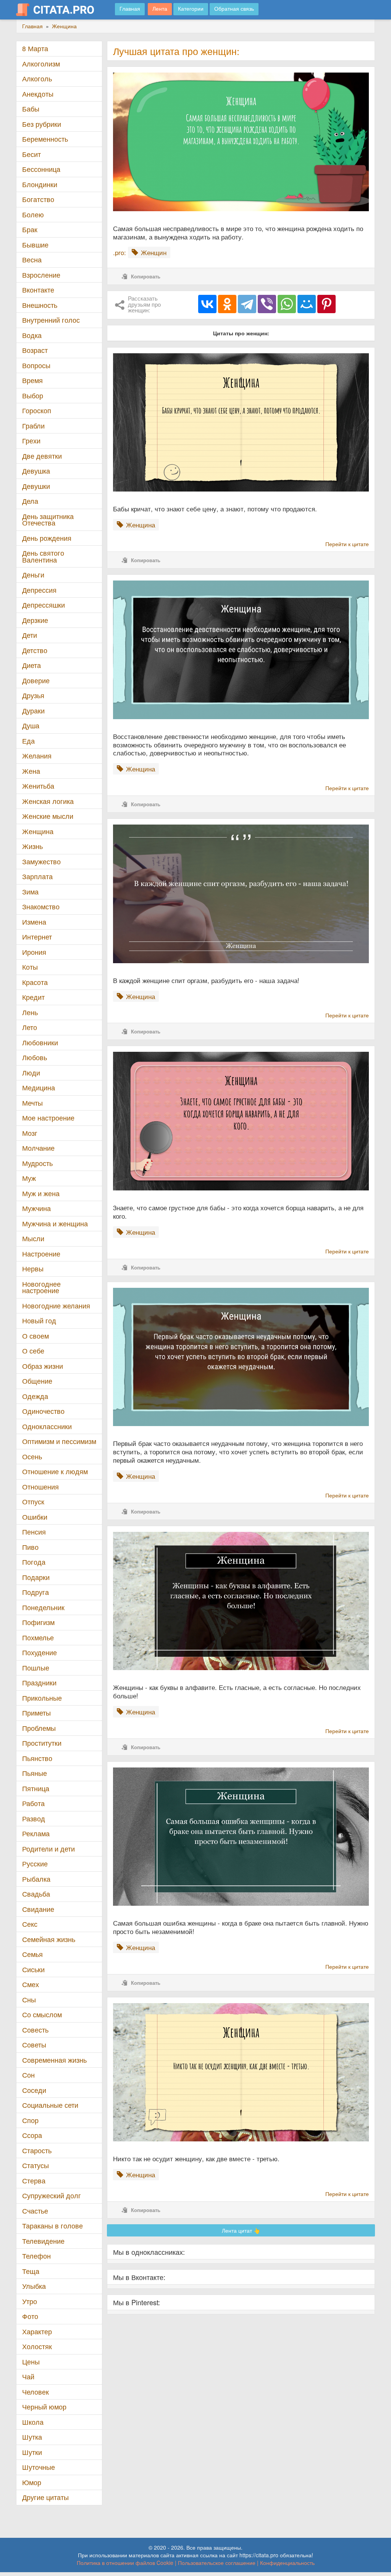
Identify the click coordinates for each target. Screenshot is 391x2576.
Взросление (41, 275)
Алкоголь (37, 78)
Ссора (32, 2135)
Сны (29, 2000)
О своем (36, 1336)
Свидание (38, 1909)
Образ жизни (43, 1366)
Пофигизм (38, 1622)
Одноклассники (47, 1426)
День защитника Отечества (48, 520)
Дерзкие (35, 620)
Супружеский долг (52, 2195)
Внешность (40, 305)
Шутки (32, 2452)
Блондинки (40, 184)
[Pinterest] (326, 304)
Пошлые (36, 1668)
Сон (28, 2075)
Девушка (36, 471)
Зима (30, 892)
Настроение (41, 1254)
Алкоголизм (41, 64)
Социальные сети (50, 2105)
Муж (29, 1178)
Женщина (38, 831)
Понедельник (43, 1607)
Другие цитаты (45, 2497)
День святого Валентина (43, 556)
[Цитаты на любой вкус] (61, 10)
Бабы (31, 109)
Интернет (37, 937)
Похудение (40, 1652)
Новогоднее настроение (41, 1287)
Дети (30, 635)
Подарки (36, 1577)
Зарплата (37, 876)
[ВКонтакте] (207, 304)
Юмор (32, 2482)
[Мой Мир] (307, 304)
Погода (34, 1562)
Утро (30, 2301)
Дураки (33, 711)
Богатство (38, 199)
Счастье (35, 2211)
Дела (30, 501)
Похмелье (38, 1637)
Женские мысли (48, 816)
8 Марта (35, 48)
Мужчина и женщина (55, 1223)
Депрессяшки (44, 605)
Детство (35, 650)
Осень (32, 1456)
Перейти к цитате (347, 544)
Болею (33, 214)
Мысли (33, 1238)
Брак (30, 229)
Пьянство (37, 1758)
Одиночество (43, 1411)
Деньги (33, 575)
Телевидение (43, 2241)
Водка (32, 335)
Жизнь (32, 846)
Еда (28, 741)
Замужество (41, 861)
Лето (30, 1027)
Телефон (36, 2256)
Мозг (30, 1133)
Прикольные (42, 1698)
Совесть (35, 2030)
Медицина (39, 1087)
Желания (37, 756)
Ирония (34, 952)
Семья (32, 1954)
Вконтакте (38, 290)
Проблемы (39, 1728)
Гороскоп (37, 410)
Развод (34, 1818)
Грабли (33, 426)
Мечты (32, 1103)
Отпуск (33, 1501)
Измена (34, 922)
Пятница (36, 1788)
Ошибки (35, 1517)
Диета (32, 665)
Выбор (33, 395)
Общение (37, 1381)
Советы (34, 2045)
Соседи (34, 2090)
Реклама (36, 1833)
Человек (36, 2392)
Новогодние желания (56, 1306)
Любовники (40, 1042)
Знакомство (41, 906)
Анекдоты (38, 94)
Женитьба (38, 786)
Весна (32, 260)
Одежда (35, 1396)
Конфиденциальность (287, 2563)
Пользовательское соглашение (217, 2563)
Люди (31, 1073)
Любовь (35, 1057)
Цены (31, 2362)
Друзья (33, 695)
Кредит (33, 997)
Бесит (32, 154)
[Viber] (267, 304)
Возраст (35, 350)
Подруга (36, 1592)
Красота (35, 982)
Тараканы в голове (53, 2226)
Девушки (36, 486)
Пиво (30, 1547)
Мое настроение (48, 1118)
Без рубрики (42, 124)
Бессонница (41, 169)
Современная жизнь (54, 2060)
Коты (30, 967)
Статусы (36, 2165)
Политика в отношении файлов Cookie (125, 2563)
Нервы (33, 1269)
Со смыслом (42, 2014)
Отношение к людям (55, 1471)
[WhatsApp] (287, 304)
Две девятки (42, 456)
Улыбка (34, 2286)
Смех (31, 1984)
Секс (30, 1924)
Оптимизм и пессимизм (59, 1441)
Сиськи (33, 1969)
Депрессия (39, 590)
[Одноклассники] (227, 304)
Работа (33, 1803)
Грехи (31, 441)
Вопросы (36, 365)
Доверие (36, 680)
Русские (35, 1864)
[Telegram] (247, 304)
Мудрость (37, 1163)
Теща (31, 2271)
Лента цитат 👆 (241, 2230)
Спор (30, 2120)
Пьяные (35, 1773)
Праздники (39, 1683)
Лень (30, 1012)
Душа (31, 725)
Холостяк (37, 2346)
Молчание (38, 1148)
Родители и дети (48, 1849)
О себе (33, 1351)
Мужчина (36, 1208)
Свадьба (36, 1894)
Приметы (36, 1713)
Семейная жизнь (49, 1939)
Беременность (45, 139)
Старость (37, 2150)
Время (32, 380)
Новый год (39, 1320)
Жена (31, 771)
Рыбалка (36, 1879)
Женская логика (48, 801)
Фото (30, 2316)
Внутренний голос (51, 320)
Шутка (32, 2437)
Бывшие (35, 245)
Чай (28, 2376)
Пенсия (34, 1532)
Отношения (40, 1487)
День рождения (47, 538)
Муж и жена (41, 1193)
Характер (37, 2331)
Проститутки (42, 1743)
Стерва (34, 2181)
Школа (33, 2422)
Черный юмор (44, 2407)
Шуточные (39, 2467)
